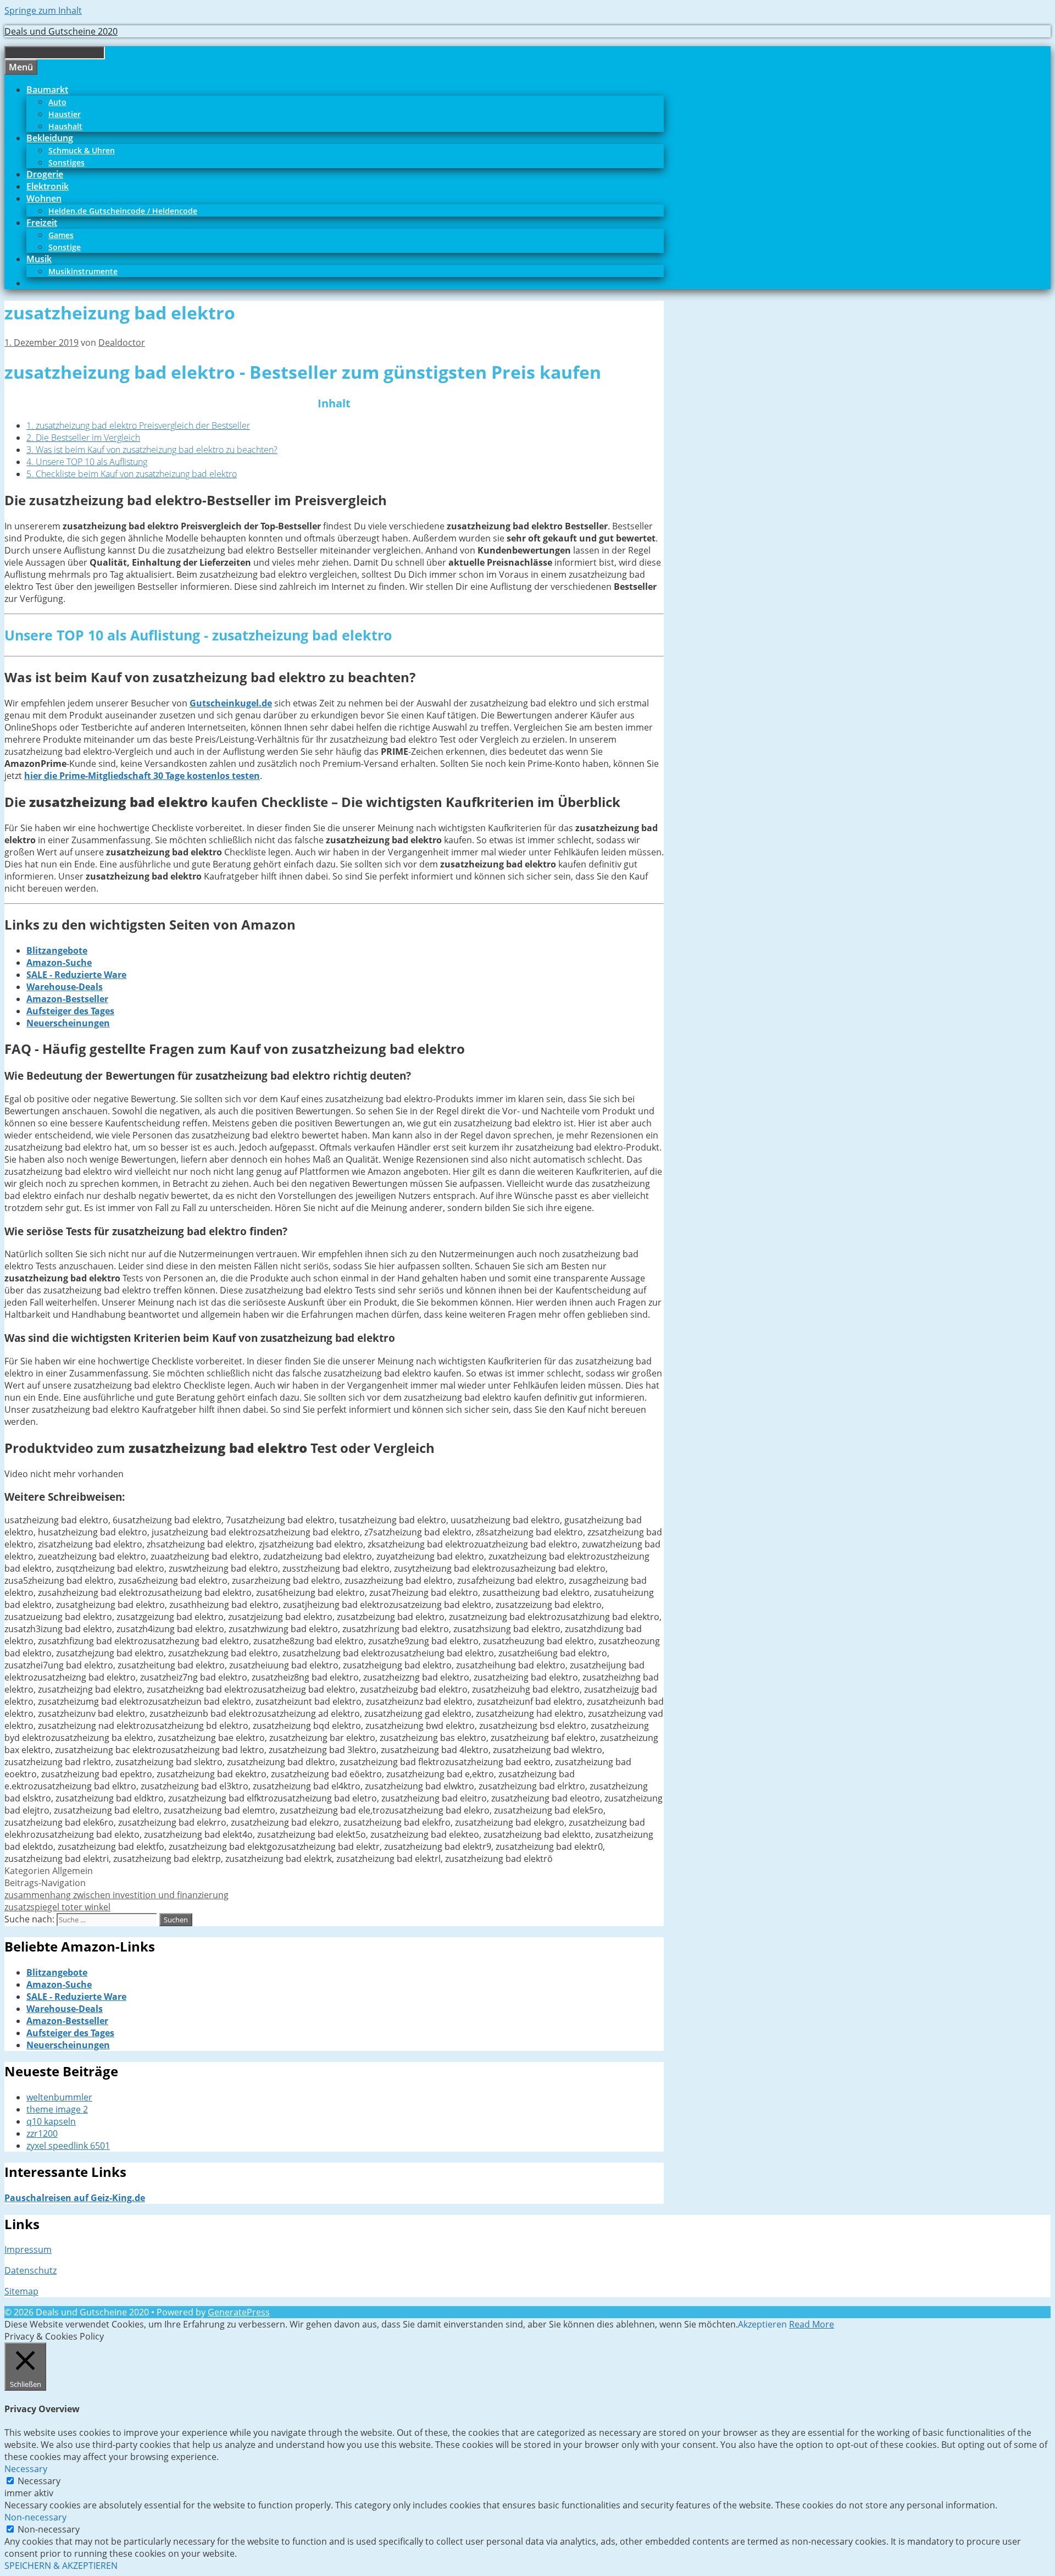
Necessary (39, 2481)
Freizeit (42, 223)
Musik (39, 259)
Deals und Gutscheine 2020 (61, 31)
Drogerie (45, 174)
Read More (812, 2324)
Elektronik (48, 186)
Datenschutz (30, 2270)
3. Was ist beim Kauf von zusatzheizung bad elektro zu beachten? (152, 450)
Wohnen (44, 198)
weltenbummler (59, 2097)
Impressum (28, 2249)
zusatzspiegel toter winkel (57, 1907)
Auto (57, 102)
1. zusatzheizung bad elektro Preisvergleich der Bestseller (138, 425)
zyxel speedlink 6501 (68, 2146)
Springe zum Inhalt (43, 10)
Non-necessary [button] (35, 2517)
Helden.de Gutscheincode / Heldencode (123, 211)
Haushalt (65, 126)
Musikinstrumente (83, 271)
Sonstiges (66, 162)
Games (61, 235)
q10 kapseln (51, 2121)
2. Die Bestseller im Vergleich (83, 438)
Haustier (65, 114)
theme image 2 (57, 2109)
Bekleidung (50, 138)
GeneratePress (239, 2312)
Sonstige (65, 247)
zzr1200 (42, 2133)
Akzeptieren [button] (762, 2324)
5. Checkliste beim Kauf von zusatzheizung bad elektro (132, 474)
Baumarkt (47, 90)
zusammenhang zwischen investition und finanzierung (116, 1895)
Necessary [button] (26, 2469)
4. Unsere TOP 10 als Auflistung (87, 462)
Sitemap (21, 2291)
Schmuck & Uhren (82, 150)
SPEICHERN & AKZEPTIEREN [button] (61, 2566)
